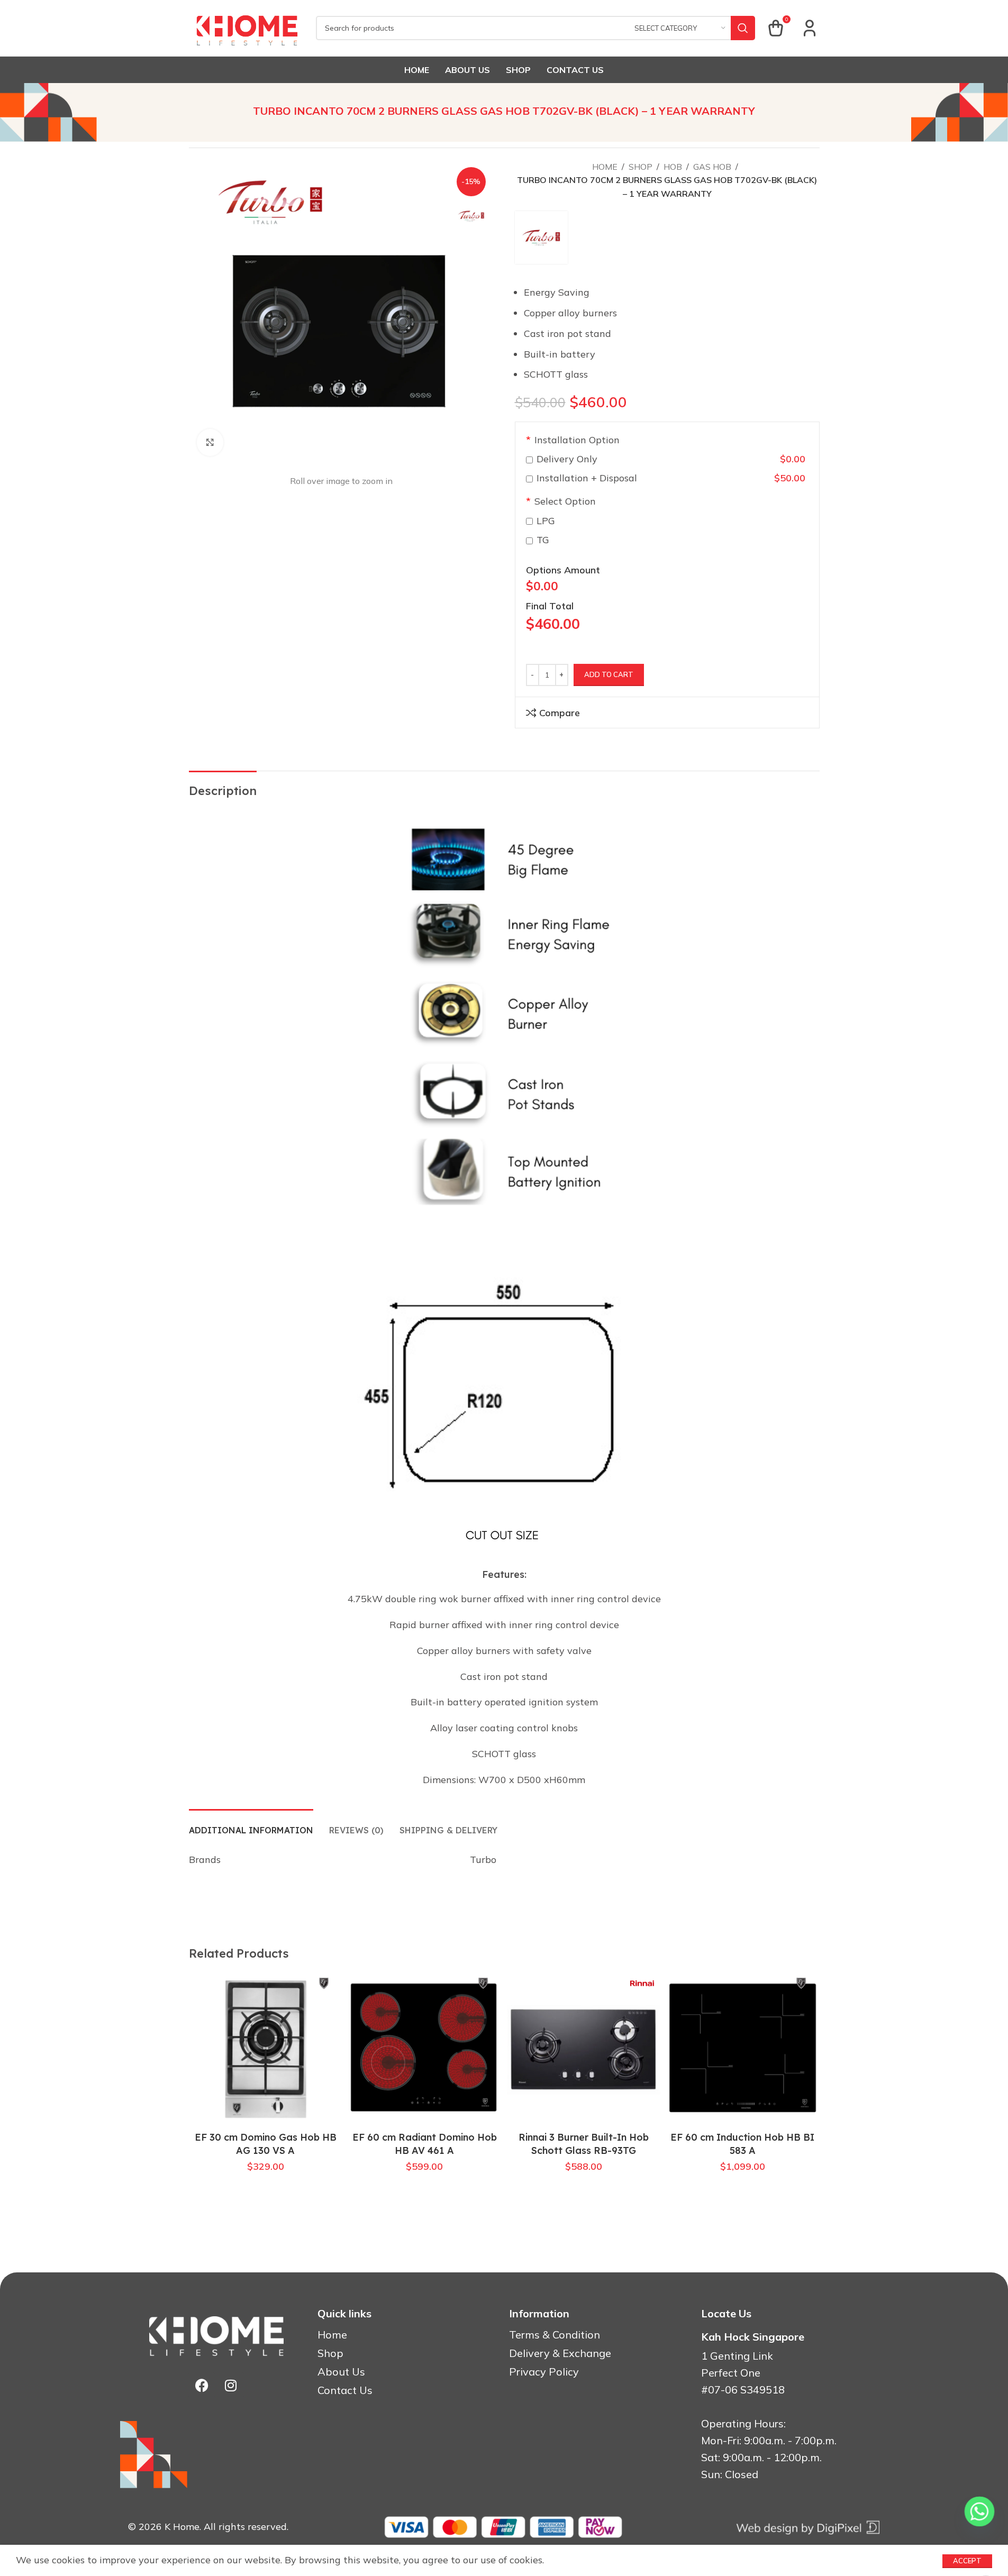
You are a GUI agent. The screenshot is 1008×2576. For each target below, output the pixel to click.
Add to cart (609, 674)
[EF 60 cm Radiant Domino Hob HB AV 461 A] (425, 2049)
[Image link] (807, 2526)
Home (605, 167)
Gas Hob (712, 167)
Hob (673, 167)
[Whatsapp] (979, 2511)
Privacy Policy (544, 2372)
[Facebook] (202, 2385)
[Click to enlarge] (210, 442)
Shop (641, 167)
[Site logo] (247, 27)
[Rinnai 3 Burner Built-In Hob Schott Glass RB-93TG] (584, 2049)
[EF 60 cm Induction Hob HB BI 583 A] (743, 2049)
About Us (341, 2372)
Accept (967, 2561)
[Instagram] (231, 2385)
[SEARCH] (743, 28)
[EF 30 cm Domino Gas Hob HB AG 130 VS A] (266, 2049)
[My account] (810, 28)
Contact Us (345, 2390)
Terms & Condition (555, 2335)
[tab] (251, 1825)
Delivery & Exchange (560, 2353)
